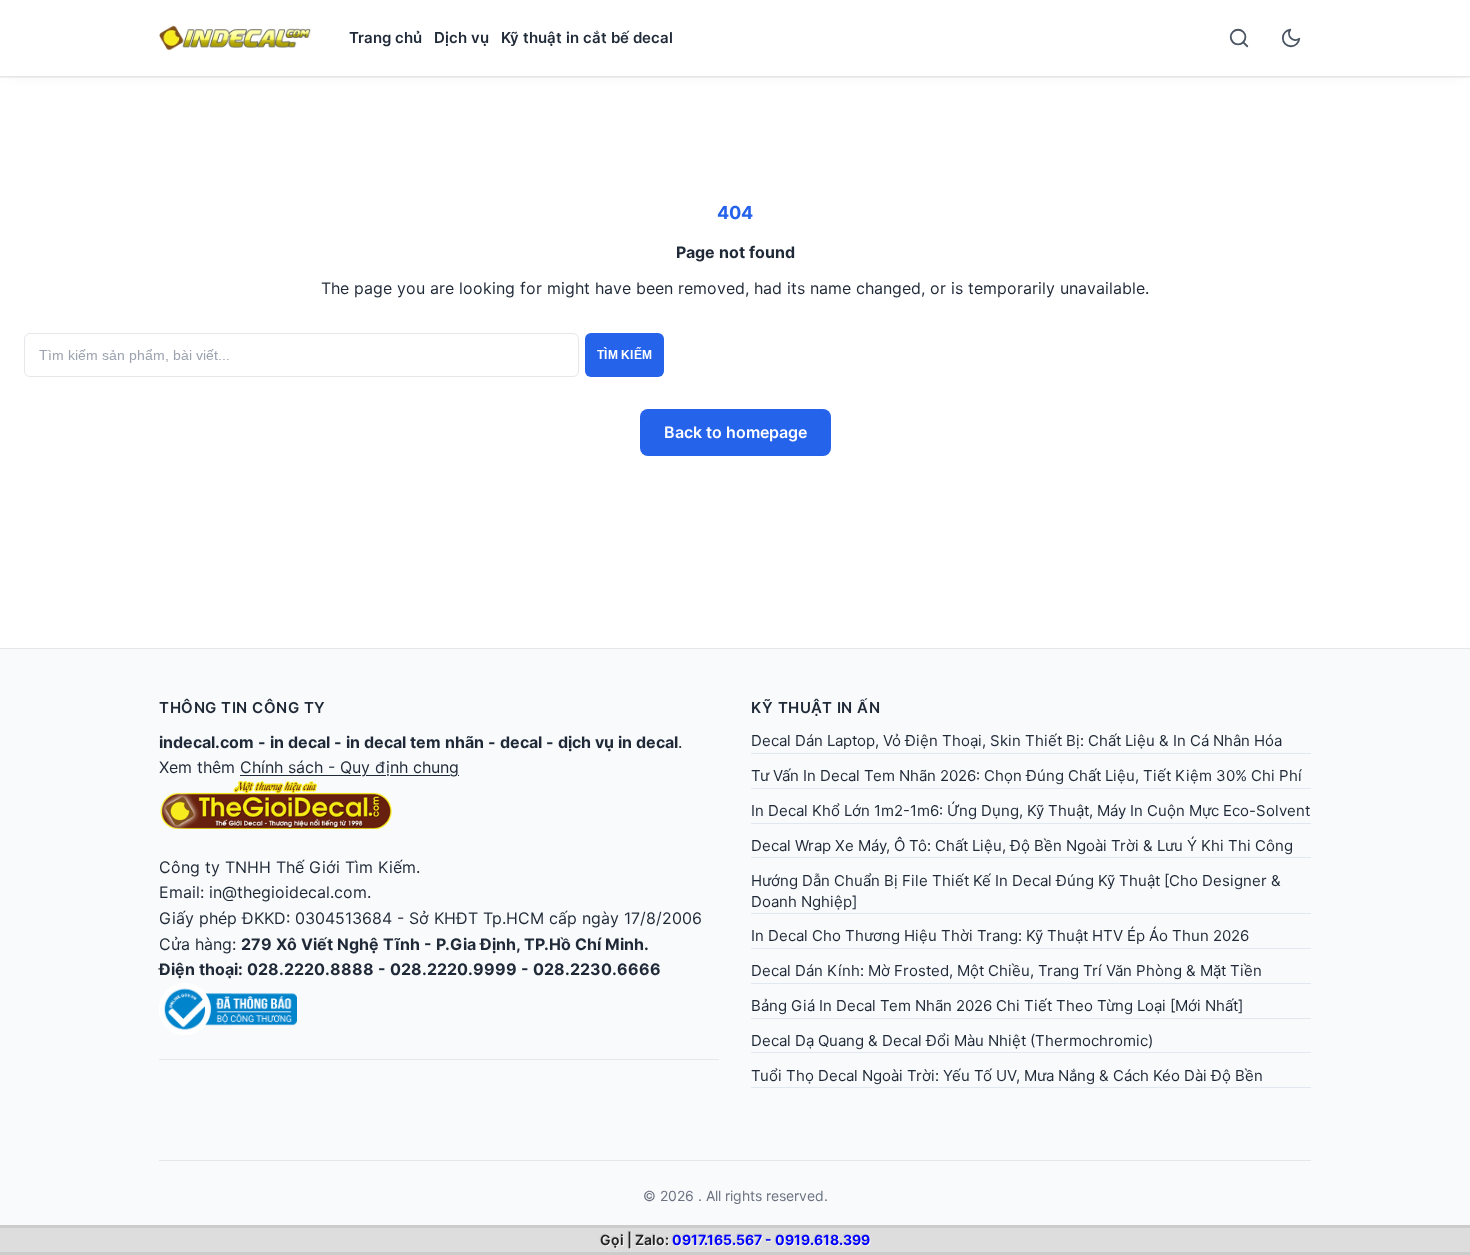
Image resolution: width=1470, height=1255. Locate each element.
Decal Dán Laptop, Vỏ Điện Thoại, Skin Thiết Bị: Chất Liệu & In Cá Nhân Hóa (1016, 740)
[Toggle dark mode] (1291, 38)
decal (521, 742)
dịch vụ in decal (618, 742)
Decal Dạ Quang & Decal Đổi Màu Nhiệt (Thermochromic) (952, 1040)
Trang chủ (385, 37)
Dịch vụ (461, 37)
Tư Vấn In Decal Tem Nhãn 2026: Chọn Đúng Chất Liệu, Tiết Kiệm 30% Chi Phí (1026, 775)
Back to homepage (735, 432)
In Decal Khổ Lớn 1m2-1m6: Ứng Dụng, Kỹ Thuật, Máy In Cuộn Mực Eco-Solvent (1030, 810)
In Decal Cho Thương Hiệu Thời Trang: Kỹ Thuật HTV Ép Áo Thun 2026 (1000, 935)
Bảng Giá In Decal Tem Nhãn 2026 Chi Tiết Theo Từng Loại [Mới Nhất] (997, 1005)
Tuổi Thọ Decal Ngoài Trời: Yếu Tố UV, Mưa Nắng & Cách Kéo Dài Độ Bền (1007, 1075)
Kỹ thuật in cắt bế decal (587, 37)
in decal (300, 742)
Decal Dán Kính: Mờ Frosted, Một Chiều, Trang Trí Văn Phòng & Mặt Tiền (1006, 970)
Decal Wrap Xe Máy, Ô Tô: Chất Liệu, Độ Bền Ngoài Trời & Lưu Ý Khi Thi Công (1022, 845)
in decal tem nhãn (415, 742)
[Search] (1239, 38)
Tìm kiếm (624, 355)
